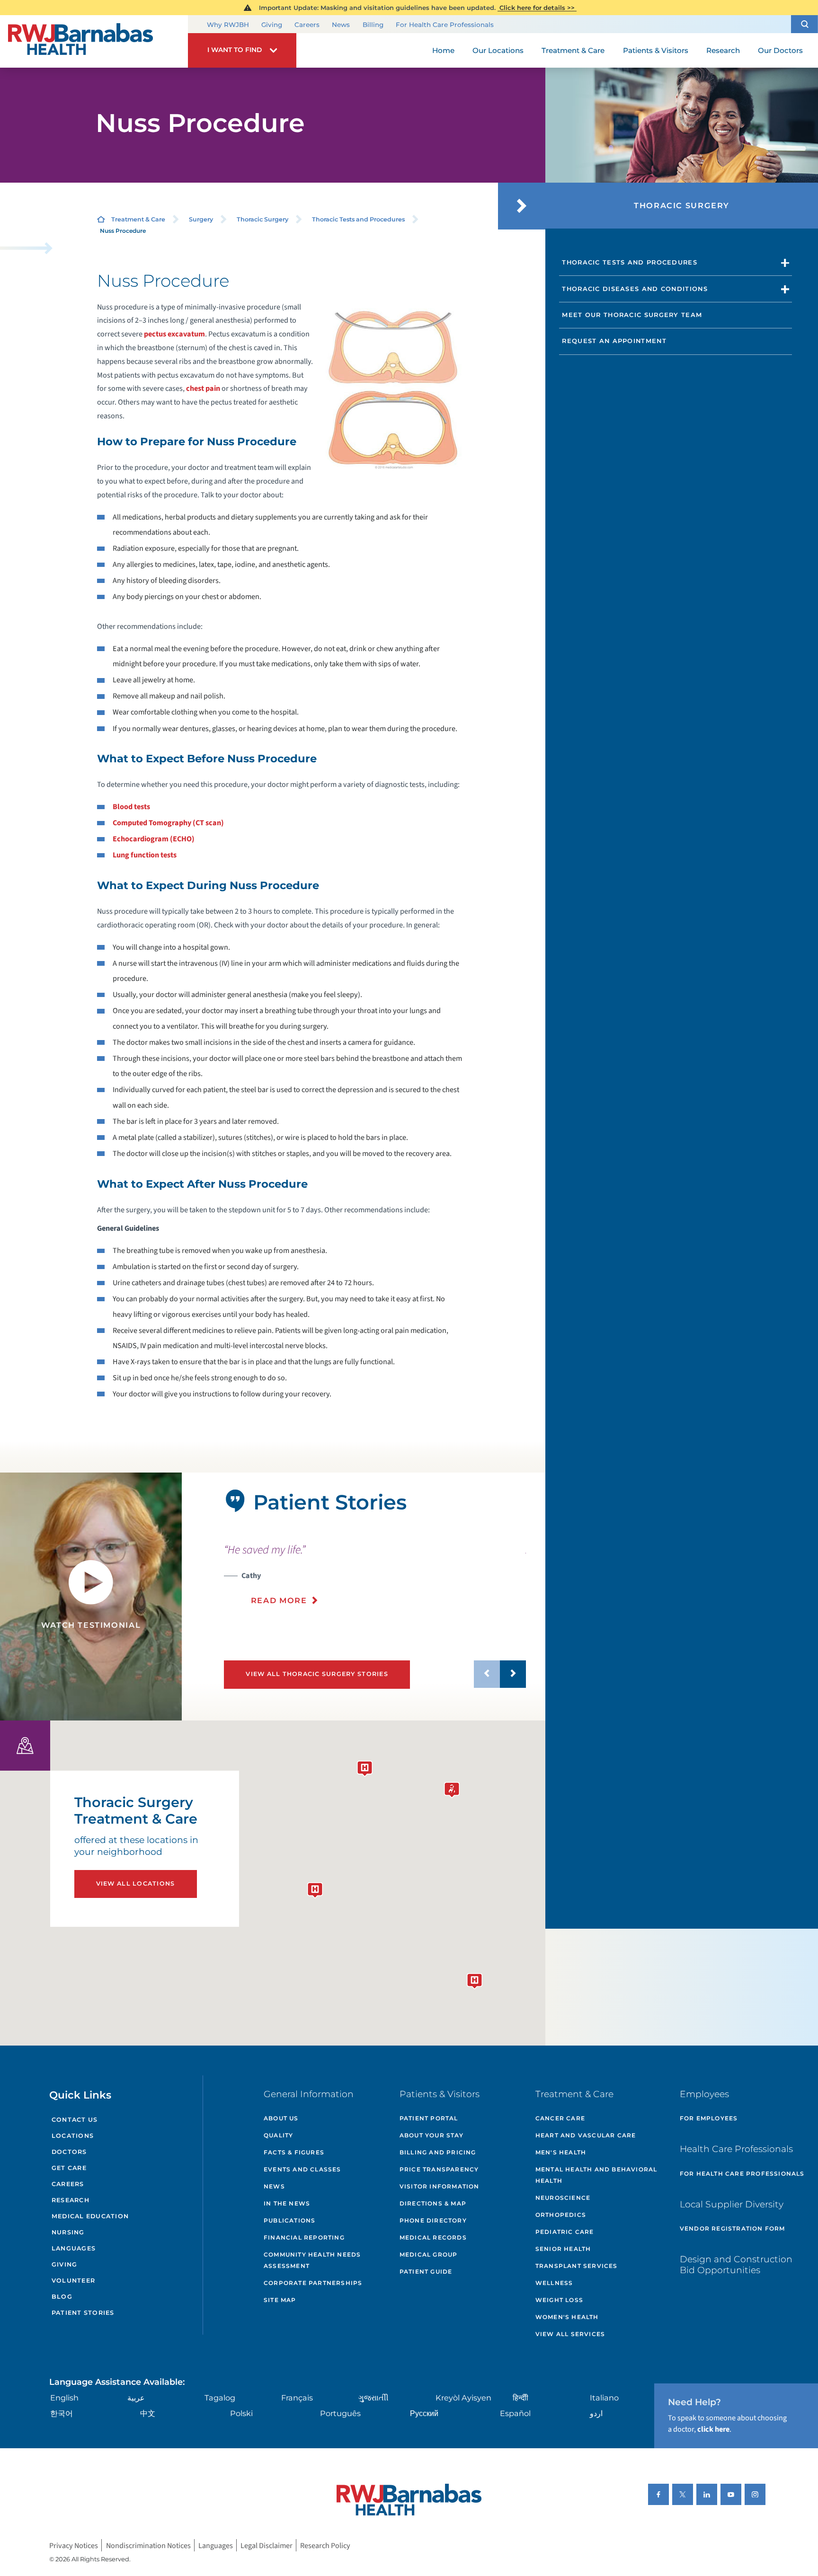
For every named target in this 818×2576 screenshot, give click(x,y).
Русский (424, 2413)
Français (297, 2398)
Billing (373, 25)
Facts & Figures (294, 2152)
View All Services (570, 2334)
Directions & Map (433, 2203)
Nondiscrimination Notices (148, 2545)
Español (515, 2413)
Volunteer (73, 2280)
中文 (148, 2413)
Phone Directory (433, 2220)
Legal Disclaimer (267, 2545)
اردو (596, 2413)
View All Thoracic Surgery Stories (317, 1674)
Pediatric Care (565, 2232)
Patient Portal (429, 2118)
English (64, 2398)
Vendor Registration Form (733, 2228)
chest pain (203, 388)
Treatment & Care (138, 219)
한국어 (62, 2413)
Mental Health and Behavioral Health (596, 2175)
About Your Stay (431, 2135)
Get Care (69, 2168)
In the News (287, 2203)
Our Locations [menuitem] (498, 50)
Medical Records (433, 2237)
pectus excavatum (174, 334)
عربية (136, 2398)
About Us (281, 2118)
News (341, 25)
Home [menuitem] (443, 50)
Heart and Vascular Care (586, 2135)
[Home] (94, 41)
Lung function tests (145, 855)
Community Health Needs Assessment (312, 2260)
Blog (62, 2297)
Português (340, 2413)
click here (713, 2429)
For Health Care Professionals (445, 25)
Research (71, 2200)
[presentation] (375, 1574)
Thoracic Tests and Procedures (358, 219)
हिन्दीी (520, 2398)
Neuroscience (563, 2198)
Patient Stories (83, 2313)
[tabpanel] (91, 1597)
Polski (241, 2413)
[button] (805, 24)
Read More (279, 1600)
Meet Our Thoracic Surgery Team (632, 315)
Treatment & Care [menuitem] (573, 50)
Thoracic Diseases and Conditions (635, 289)
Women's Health (567, 2317)
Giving (272, 25)
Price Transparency (439, 2169)
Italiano (604, 2398)
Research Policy (325, 2545)
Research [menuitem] (723, 50)
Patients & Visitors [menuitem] (656, 50)
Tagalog (220, 2398)
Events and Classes (302, 2169)
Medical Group (429, 2254)
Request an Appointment (614, 341)
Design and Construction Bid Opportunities (736, 2265)
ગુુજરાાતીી (373, 2398)
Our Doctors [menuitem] (780, 50)
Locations (73, 2136)
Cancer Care (560, 2118)
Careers (307, 25)
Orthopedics (561, 2215)
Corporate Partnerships (313, 2283)
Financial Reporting (304, 2237)
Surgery (201, 219)
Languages (74, 2248)
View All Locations (136, 1883)
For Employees (709, 2118)
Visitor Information (440, 2186)
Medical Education (90, 2216)
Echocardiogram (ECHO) (154, 839)
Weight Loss (559, 2300)
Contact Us (75, 2120)
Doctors (69, 2152)
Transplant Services (577, 2266)
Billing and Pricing (438, 2152)
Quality (278, 2135)
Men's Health (561, 2152)
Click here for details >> (537, 8)
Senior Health (563, 2249)
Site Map (280, 2300)
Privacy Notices (74, 2545)
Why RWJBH (228, 25)
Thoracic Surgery (262, 219)
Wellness (554, 2283)
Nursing (68, 2232)
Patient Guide (426, 2272)
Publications (289, 2220)
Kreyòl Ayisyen (463, 2398)
